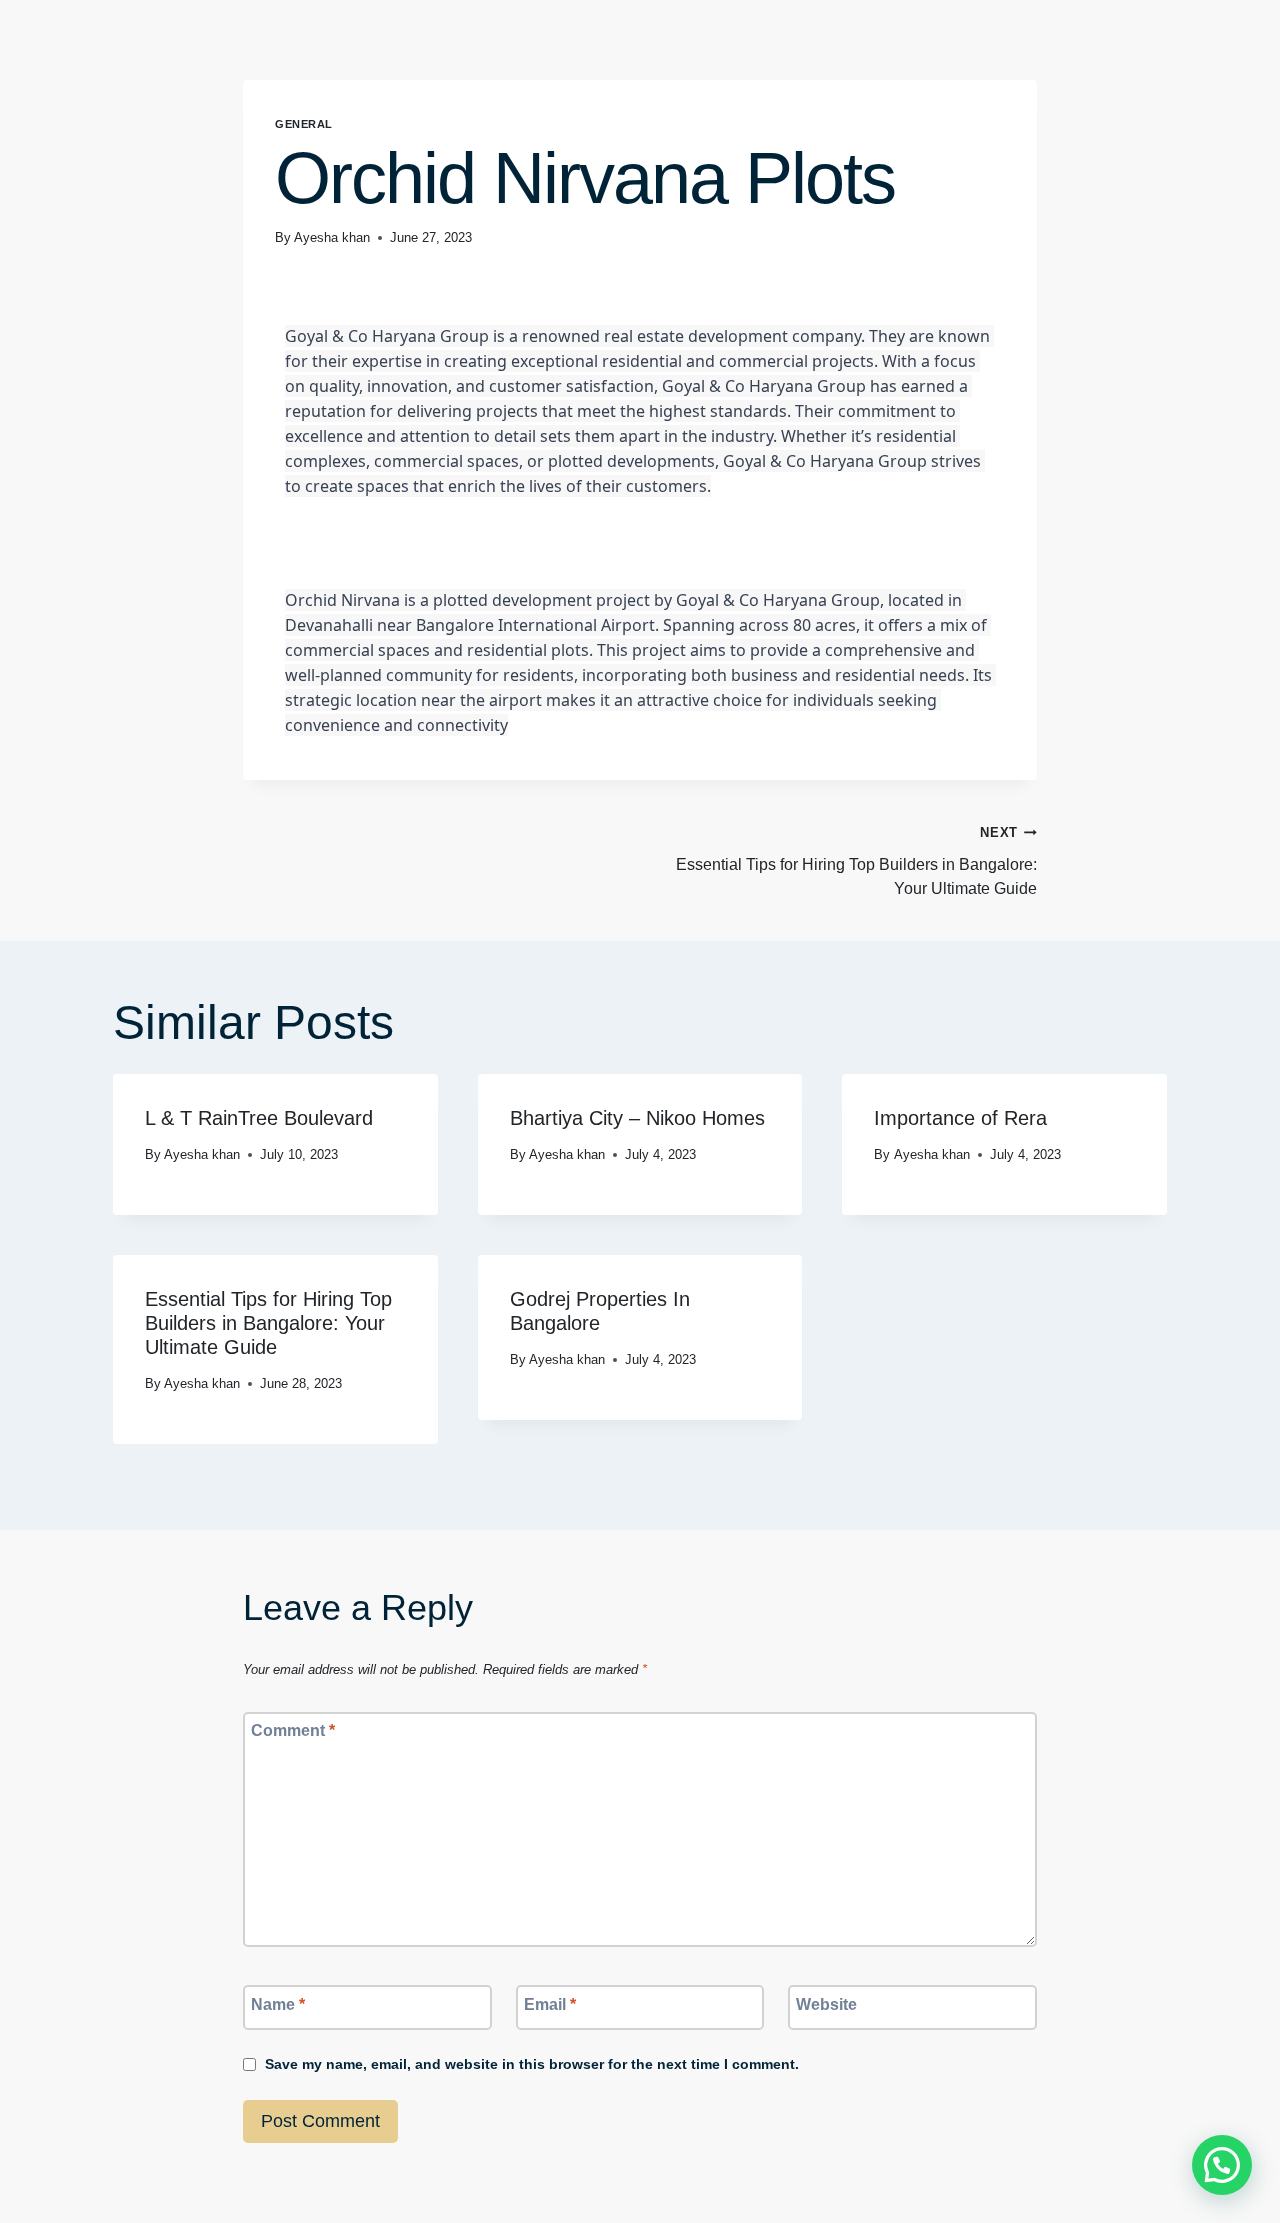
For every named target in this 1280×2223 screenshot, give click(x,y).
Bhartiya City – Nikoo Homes (637, 1118)
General (304, 124)
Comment (293, 1730)
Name (278, 2003)
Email (550, 2003)
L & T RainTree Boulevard (259, 1118)
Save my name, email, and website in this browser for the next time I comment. (532, 2064)
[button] (1222, 2165)
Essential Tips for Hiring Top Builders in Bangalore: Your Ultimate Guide (856, 861)
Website (826, 2003)
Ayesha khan (332, 237)
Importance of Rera (960, 1118)
